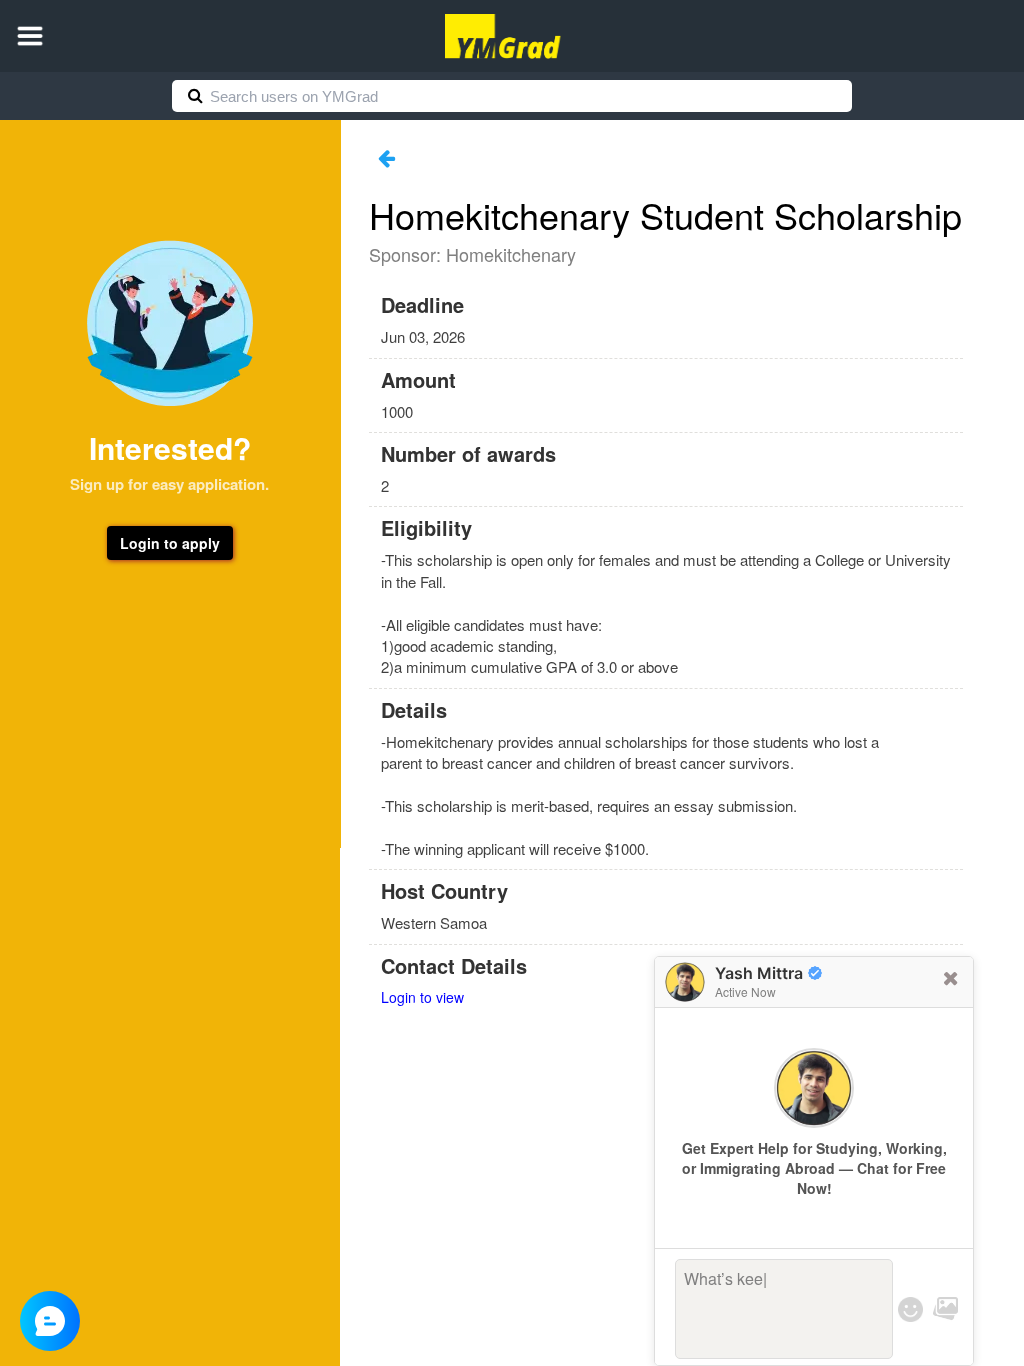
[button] (30, 36)
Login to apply (170, 543)
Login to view (422, 997)
